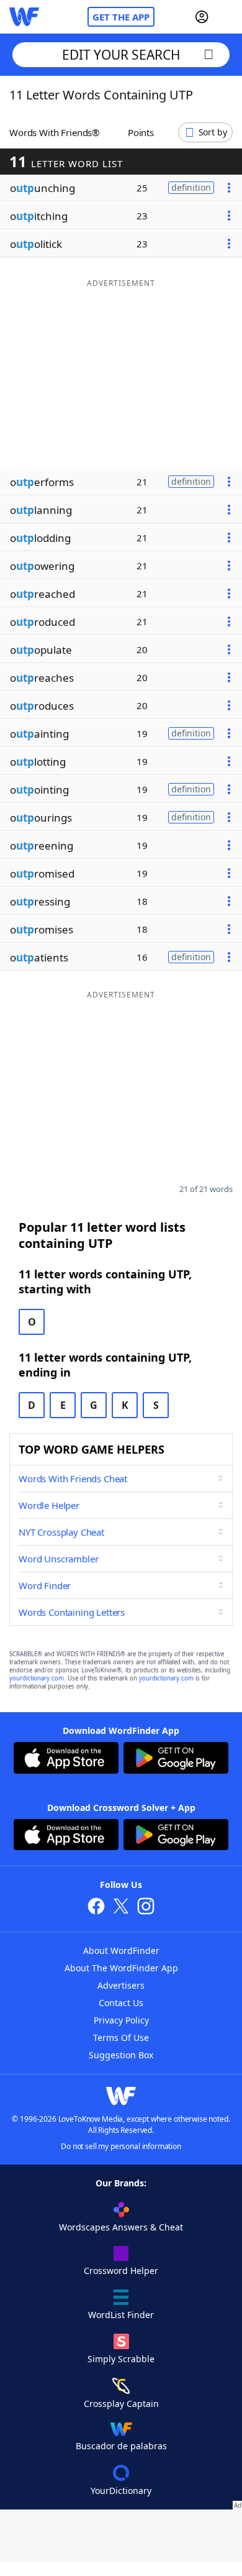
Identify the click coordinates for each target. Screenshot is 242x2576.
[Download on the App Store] (66, 1759)
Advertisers (121, 1985)
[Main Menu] (228, 17)
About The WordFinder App (121, 1968)
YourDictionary (121, 2491)
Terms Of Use (121, 2037)
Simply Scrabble (121, 2359)
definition (191, 187)
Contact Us (121, 2003)
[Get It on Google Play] (176, 1759)
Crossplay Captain (121, 2404)
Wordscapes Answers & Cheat (121, 2227)
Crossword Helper (121, 2271)
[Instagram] (146, 1908)
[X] (121, 1908)
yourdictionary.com (37, 1678)
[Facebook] (96, 1908)
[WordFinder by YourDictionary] (24, 17)
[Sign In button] (202, 17)
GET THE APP (121, 17)
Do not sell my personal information (121, 2146)
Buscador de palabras (121, 2446)
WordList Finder (121, 2315)
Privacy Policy (121, 2020)
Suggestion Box (121, 2055)
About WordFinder (121, 1950)
